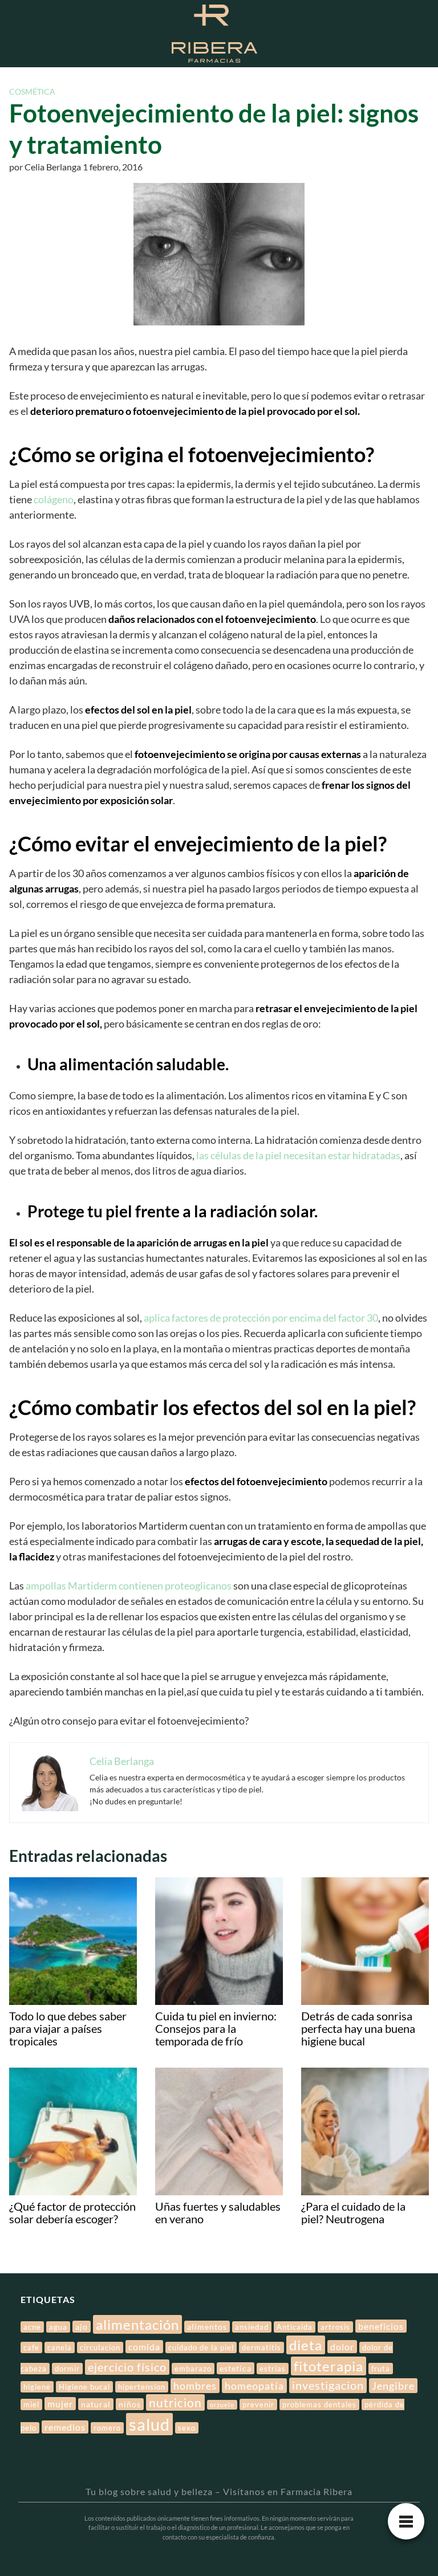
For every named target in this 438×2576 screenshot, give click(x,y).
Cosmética (32, 91)
